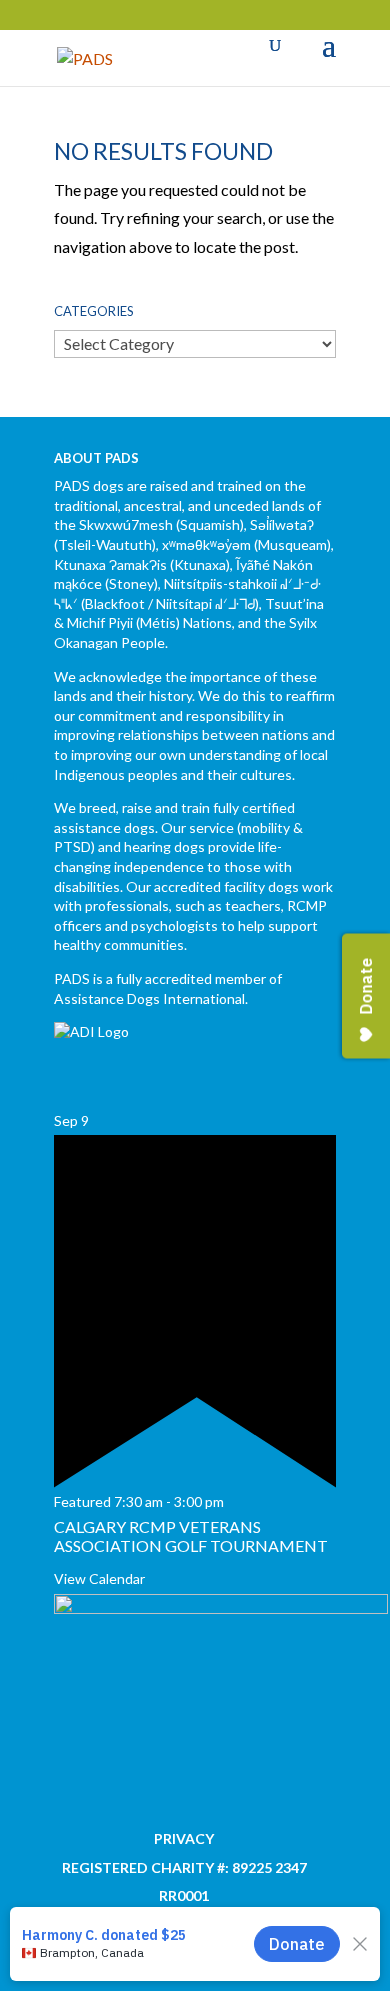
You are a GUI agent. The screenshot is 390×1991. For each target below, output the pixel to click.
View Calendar (99, 1578)
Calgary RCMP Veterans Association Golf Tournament (191, 1536)
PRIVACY (184, 1838)
